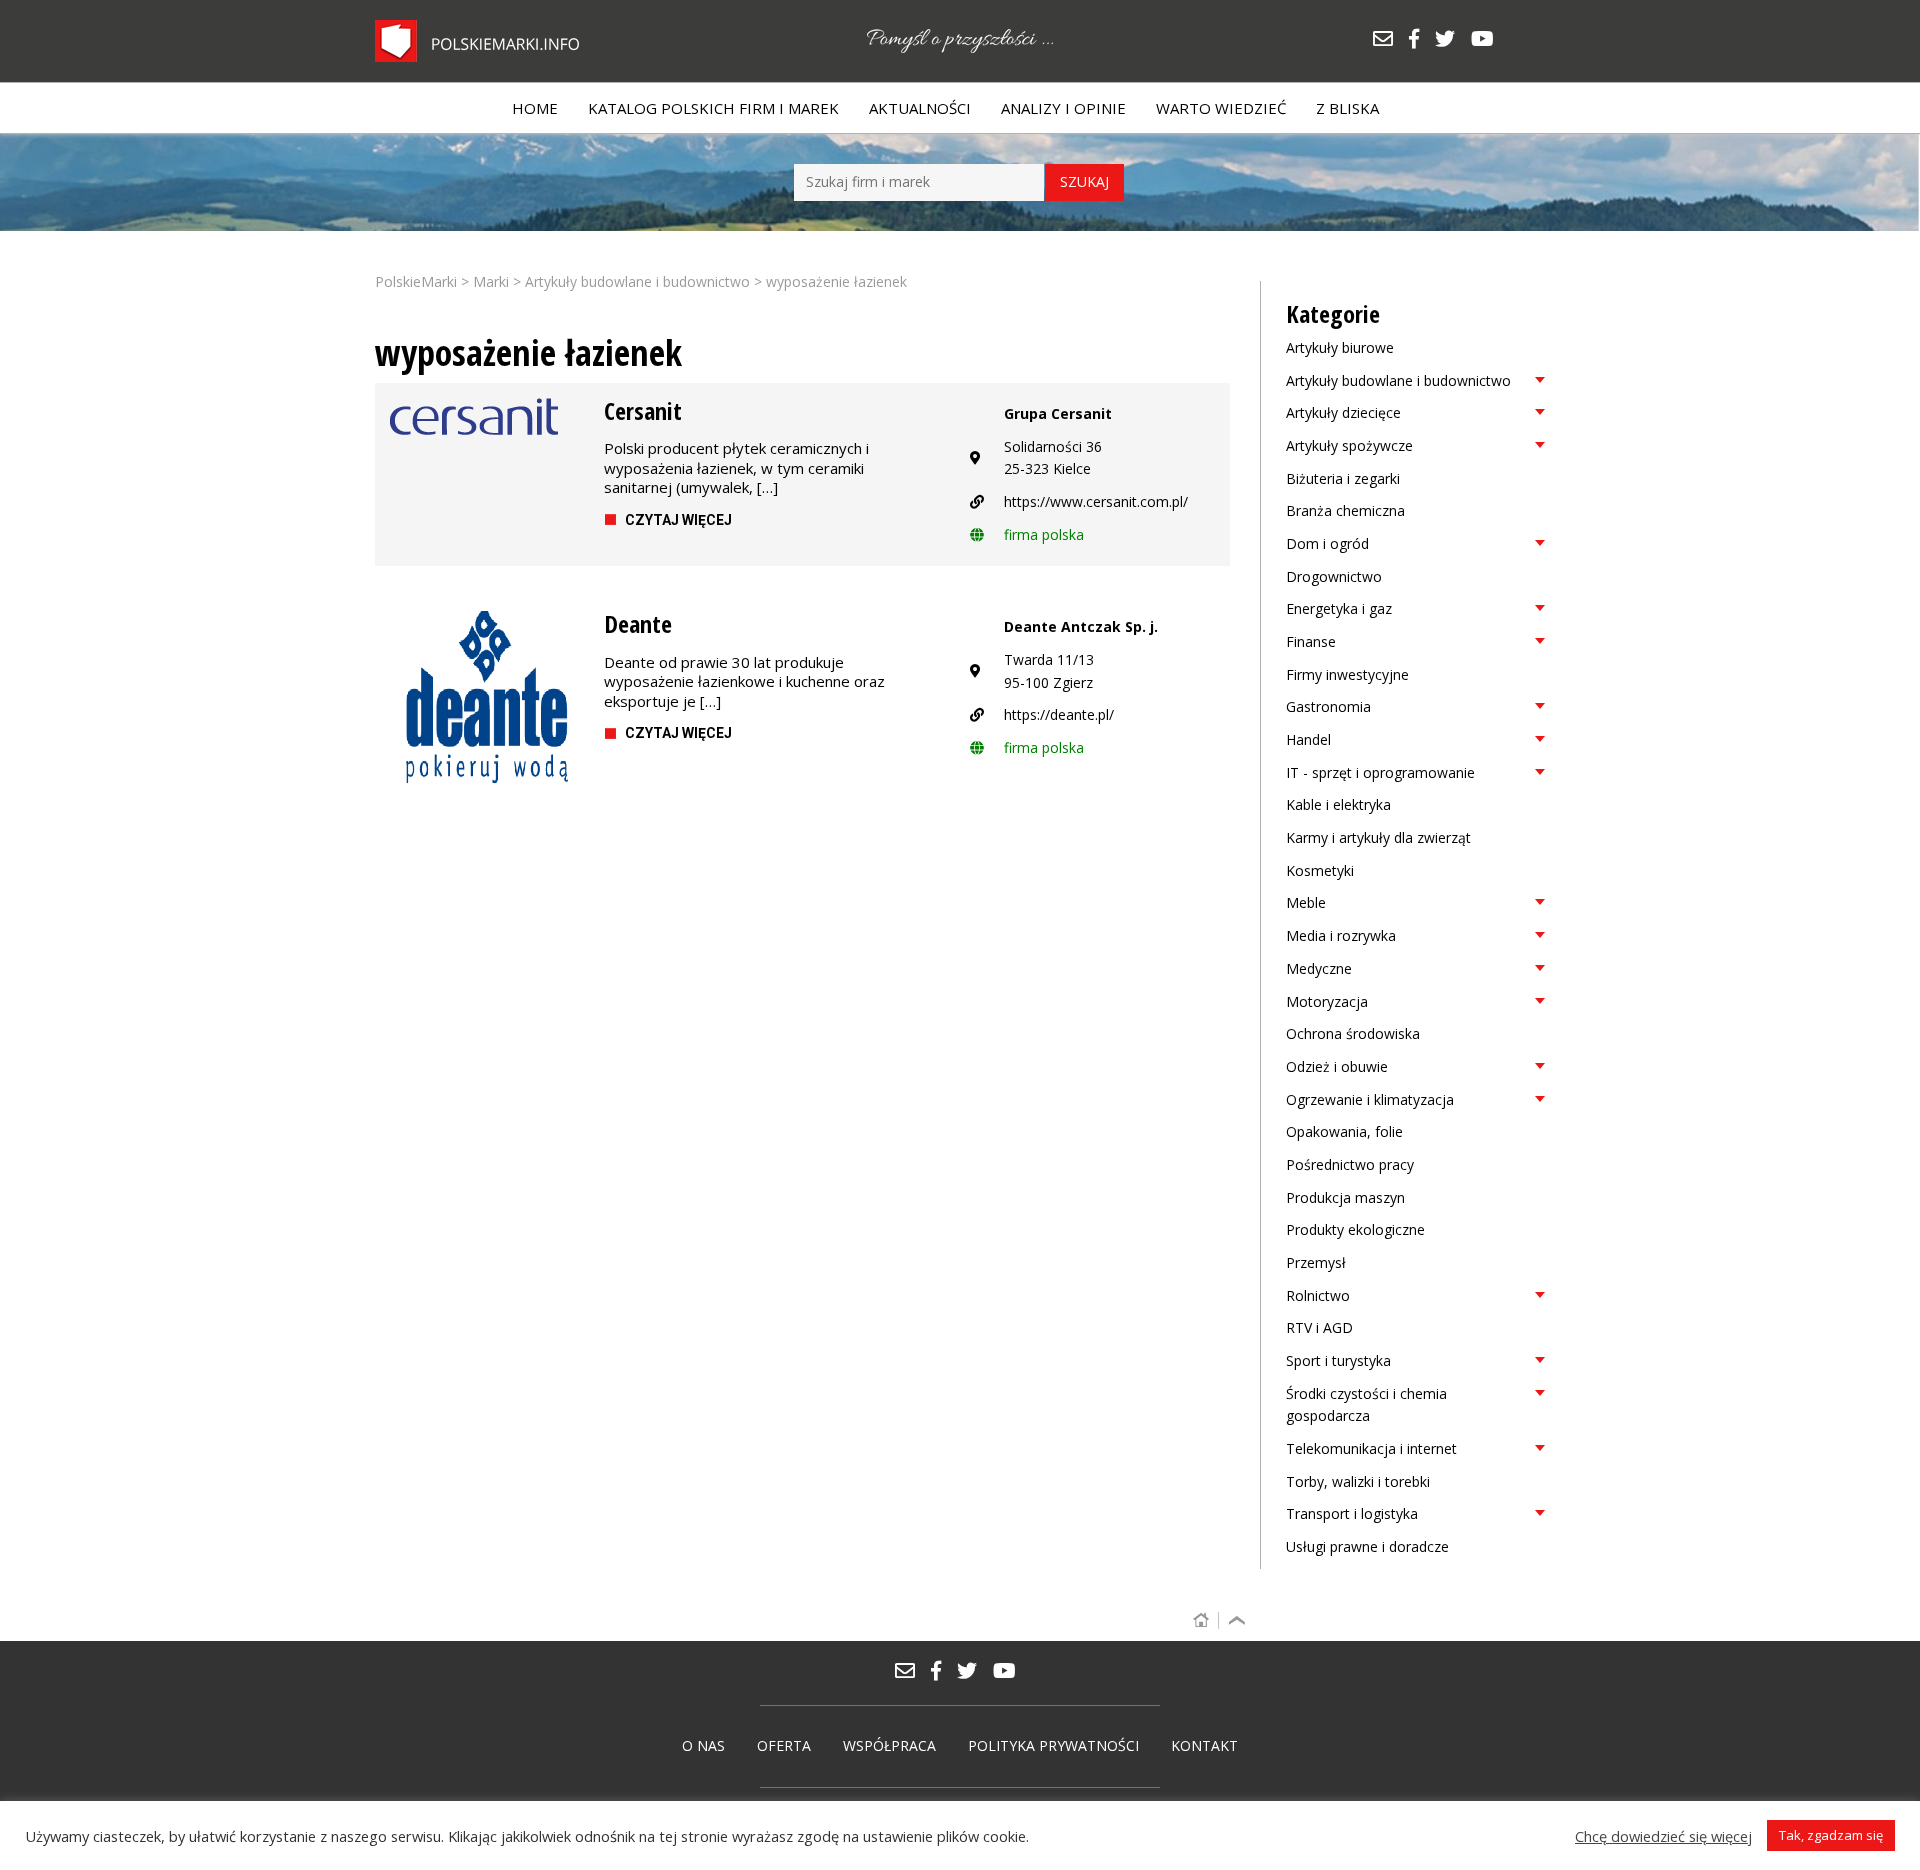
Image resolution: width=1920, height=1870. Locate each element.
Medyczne (1319, 968)
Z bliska (1347, 108)
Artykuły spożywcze (1349, 445)
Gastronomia (1328, 706)
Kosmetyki (1320, 870)
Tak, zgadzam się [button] (1831, 1835)
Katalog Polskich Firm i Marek (713, 108)
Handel (1308, 739)
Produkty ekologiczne (1355, 1229)
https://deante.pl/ (1059, 714)
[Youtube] (1487, 40)
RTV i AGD (1319, 1327)
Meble (1306, 902)
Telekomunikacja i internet (1371, 1448)
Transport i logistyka (1352, 1513)
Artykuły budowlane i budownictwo (1398, 380)
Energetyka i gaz (1339, 608)
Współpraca (889, 1745)
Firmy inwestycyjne (1347, 674)
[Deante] (482, 703)
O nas (703, 1745)
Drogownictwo (1334, 576)
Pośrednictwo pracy (1350, 1164)
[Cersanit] (482, 416)
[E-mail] (1390, 40)
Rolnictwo (1318, 1295)
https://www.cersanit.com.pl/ (1096, 501)
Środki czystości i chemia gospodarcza (1366, 1405)
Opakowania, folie (1344, 1131)
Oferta (784, 1745)
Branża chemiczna (1345, 510)
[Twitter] (1452, 40)
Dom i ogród (1327, 543)
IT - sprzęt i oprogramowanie (1380, 772)
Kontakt (1204, 1745)
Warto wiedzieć (1221, 108)
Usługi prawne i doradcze (1367, 1546)
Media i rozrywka (1341, 935)
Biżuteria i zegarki (1343, 478)
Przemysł (1316, 1262)
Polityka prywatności (1053, 1745)
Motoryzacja (1327, 1001)
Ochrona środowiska (1353, 1033)
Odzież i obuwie (1337, 1066)
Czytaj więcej (678, 520)
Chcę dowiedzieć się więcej (1663, 1836)
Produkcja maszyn (1345, 1197)
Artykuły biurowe (1340, 347)
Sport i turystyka (1338, 1360)
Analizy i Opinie (1063, 108)
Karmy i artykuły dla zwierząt (1378, 837)
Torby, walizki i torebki (1358, 1481)
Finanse (1311, 641)
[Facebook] (1421, 40)
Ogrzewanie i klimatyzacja (1370, 1099)
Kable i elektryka (1338, 804)
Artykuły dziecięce (1343, 412)
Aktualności (920, 108)
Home (535, 108)
